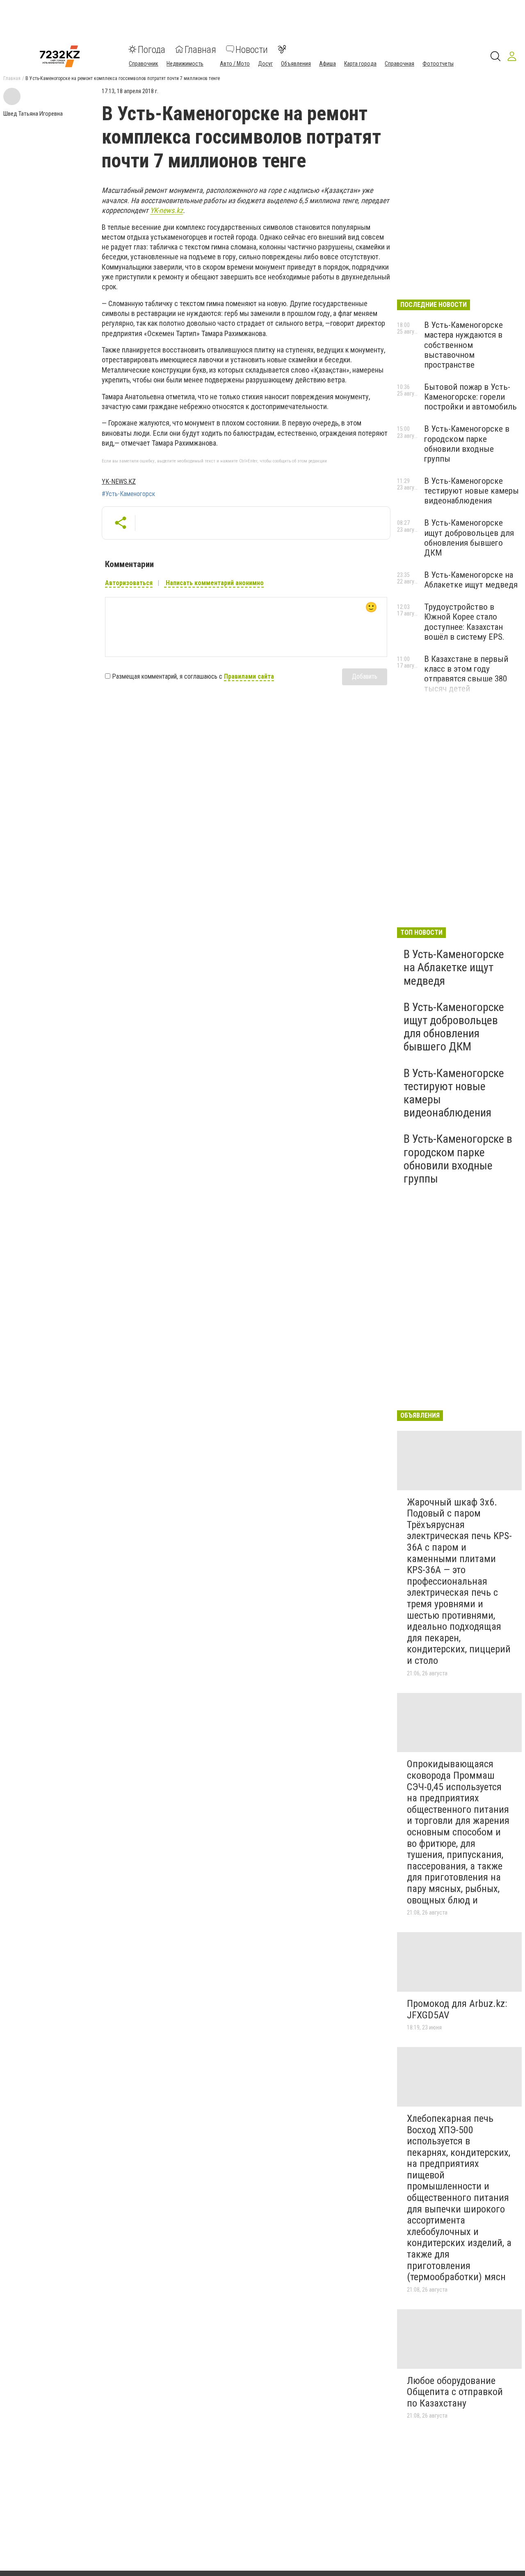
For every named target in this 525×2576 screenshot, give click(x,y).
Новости (252, 49)
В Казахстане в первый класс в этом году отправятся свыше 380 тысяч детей (466, 674)
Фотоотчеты (438, 63)
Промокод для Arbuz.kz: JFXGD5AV (457, 2009)
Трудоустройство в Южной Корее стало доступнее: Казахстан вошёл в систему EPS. (464, 622)
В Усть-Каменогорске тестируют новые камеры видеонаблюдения (471, 491)
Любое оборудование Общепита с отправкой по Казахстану (455, 2392)
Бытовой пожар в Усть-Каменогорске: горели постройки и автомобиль (470, 397)
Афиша (328, 63)
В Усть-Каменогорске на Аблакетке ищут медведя (471, 580)
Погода (152, 49)
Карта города (360, 63)
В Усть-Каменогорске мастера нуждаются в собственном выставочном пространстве (463, 345)
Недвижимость (185, 63)
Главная (200, 49)
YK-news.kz (167, 210)
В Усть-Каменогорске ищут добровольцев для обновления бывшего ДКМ (469, 538)
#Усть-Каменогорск (128, 494)
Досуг (265, 63)
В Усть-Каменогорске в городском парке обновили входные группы (467, 444)
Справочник (144, 63)
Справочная (399, 63)
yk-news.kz (119, 482)
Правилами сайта (249, 676)
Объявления (296, 63)
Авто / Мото (235, 63)
